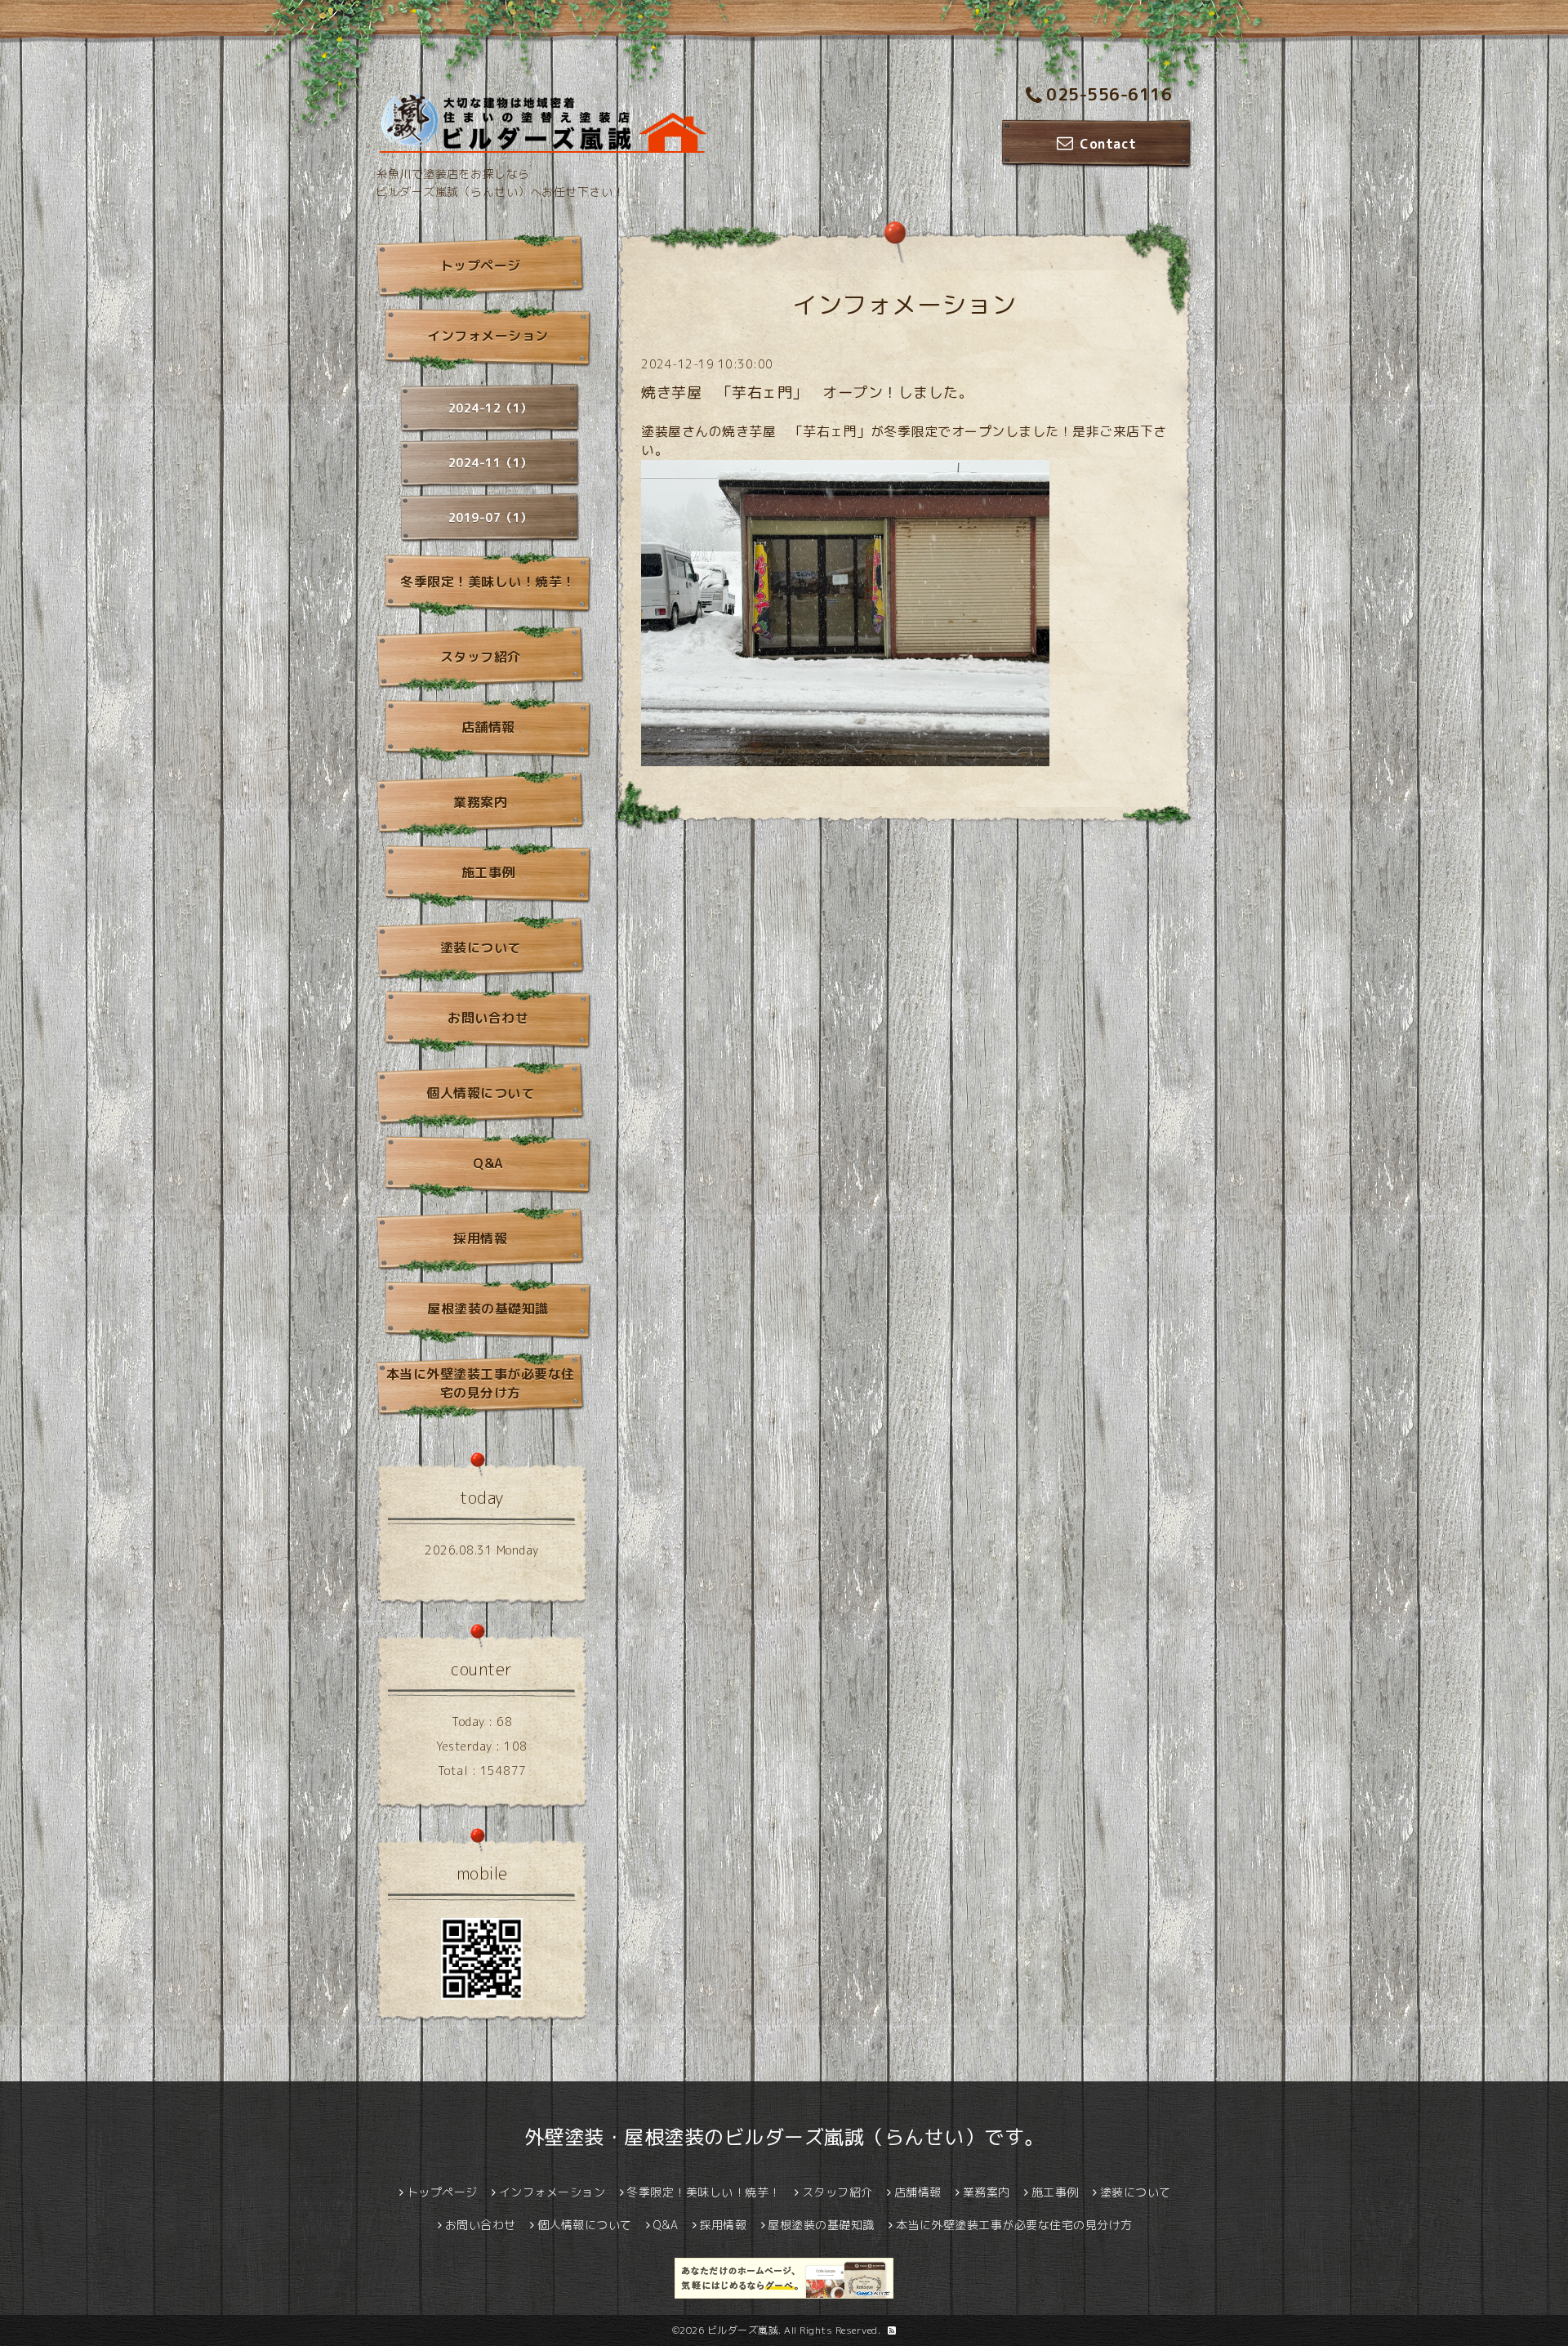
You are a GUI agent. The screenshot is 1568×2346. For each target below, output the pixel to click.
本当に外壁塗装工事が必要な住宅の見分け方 (481, 1383)
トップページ (481, 265)
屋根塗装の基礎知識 (488, 1309)
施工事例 (488, 872)
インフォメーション (488, 336)
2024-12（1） (490, 408)
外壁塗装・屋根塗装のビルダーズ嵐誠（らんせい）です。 (784, 2137)
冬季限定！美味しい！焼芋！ (488, 582)
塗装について (481, 948)
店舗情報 (488, 727)
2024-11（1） (490, 463)
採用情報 (480, 1238)
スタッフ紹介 (481, 657)
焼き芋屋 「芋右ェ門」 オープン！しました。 (807, 392)
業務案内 (480, 802)
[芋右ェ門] (845, 611)
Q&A (488, 1163)
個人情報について (480, 1093)
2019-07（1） (490, 517)
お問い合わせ (488, 1018)
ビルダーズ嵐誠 (743, 2330)
